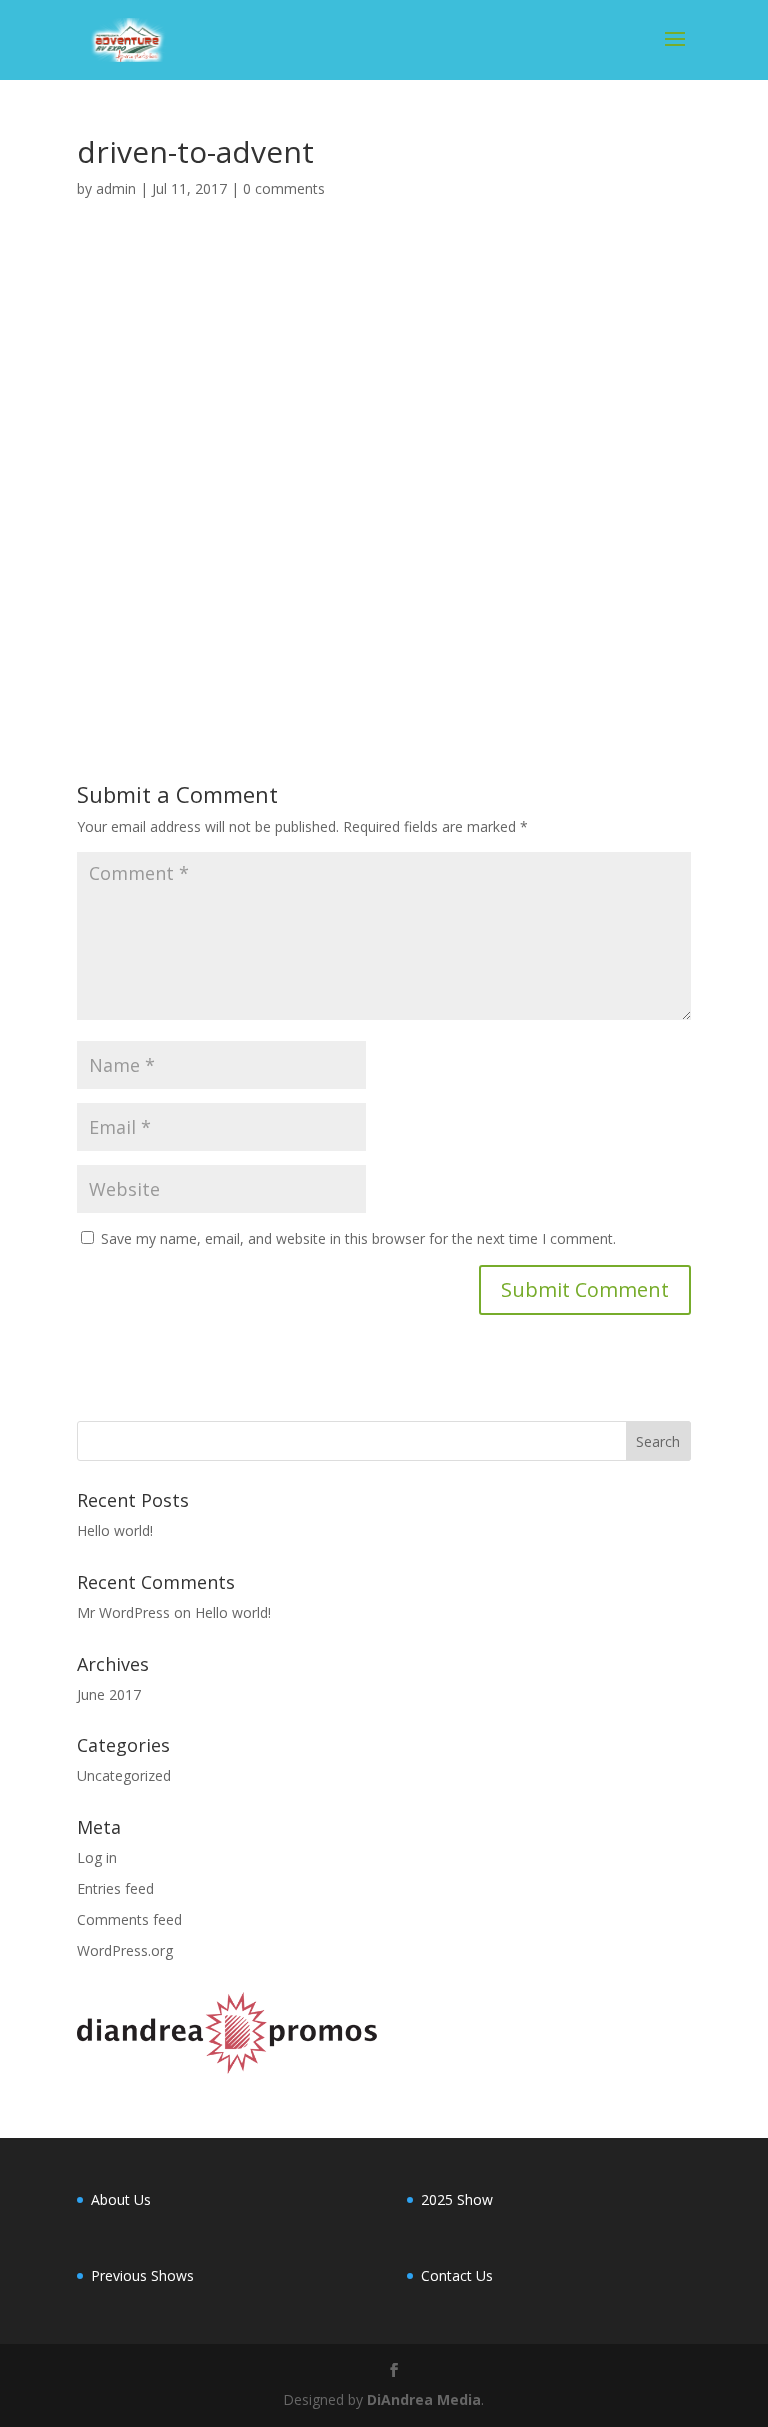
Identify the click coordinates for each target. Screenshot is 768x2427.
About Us (121, 2199)
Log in (97, 1857)
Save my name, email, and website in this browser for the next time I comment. (358, 1238)
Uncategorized (124, 1775)
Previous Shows (142, 2275)
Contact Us (457, 2275)
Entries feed (115, 1888)
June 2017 (109, 1694)
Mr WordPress (123, 1612)
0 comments (284, 188)
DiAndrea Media (424, 2399)
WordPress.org (125, 1950)
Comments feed (129, 1919)
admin (116, 188)
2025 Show (457, 2199)
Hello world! (115, 1530)
